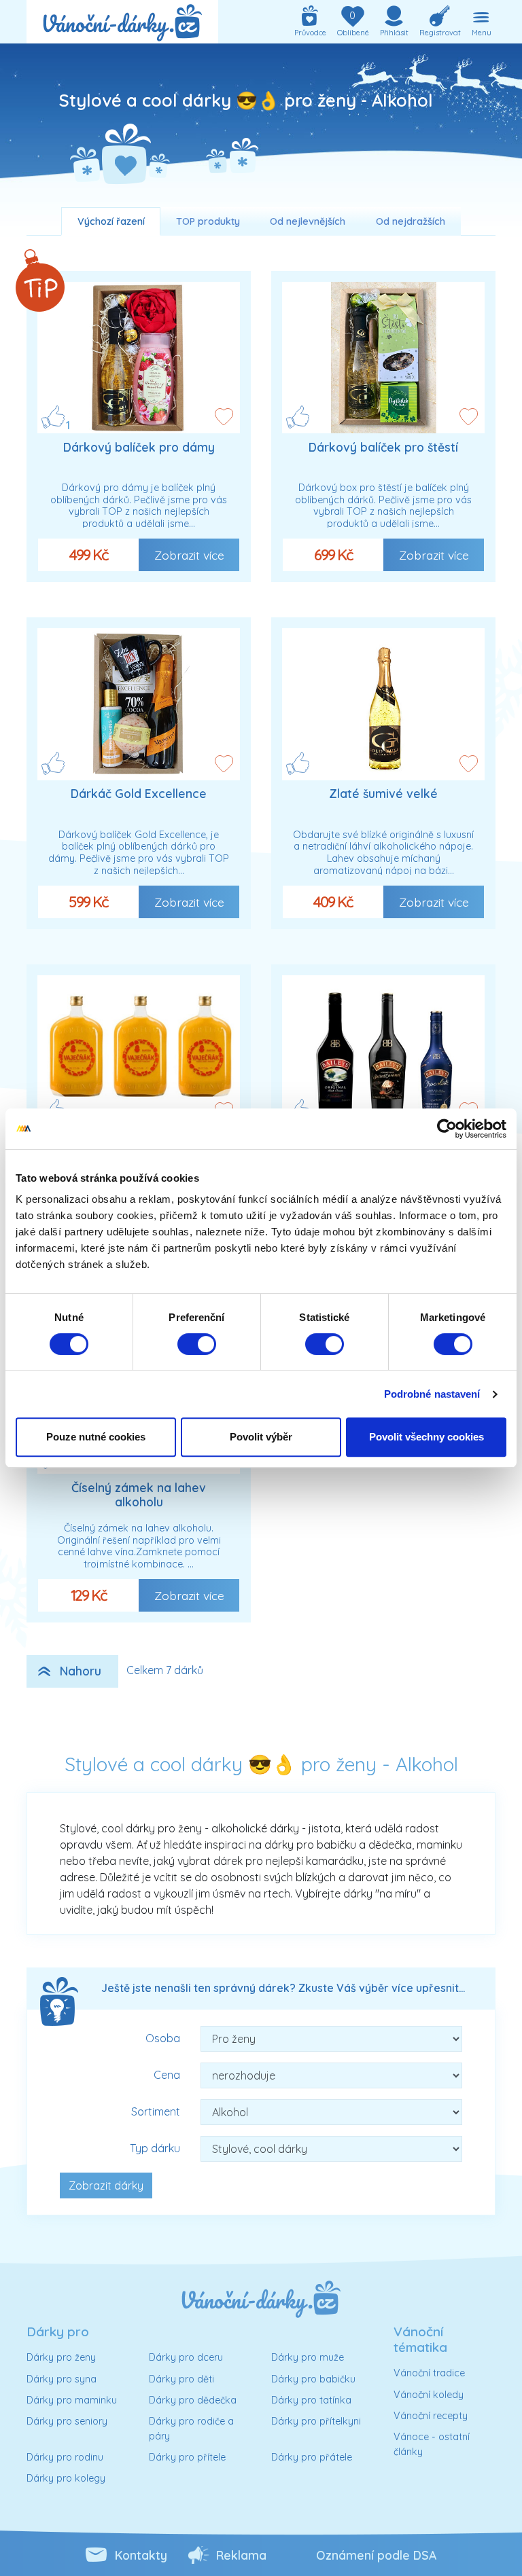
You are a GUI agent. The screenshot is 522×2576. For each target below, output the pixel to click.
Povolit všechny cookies (427, 1437)
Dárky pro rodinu (65, 2457)
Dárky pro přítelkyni (316, 2421)
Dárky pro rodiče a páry (191, 2429)
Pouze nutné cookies (96, 1437)
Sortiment (156, 2111)
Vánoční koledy (429, 2395)
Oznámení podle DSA (376, 2555)
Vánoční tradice (429, 2373)
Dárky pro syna (62, 2379)
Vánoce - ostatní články (432, 2444)
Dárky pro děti (181, 2379)
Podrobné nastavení (432, 1394)
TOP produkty (208, 221)
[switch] (197, 1344)
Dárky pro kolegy (66, 2478)
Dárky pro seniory (67, 2421)
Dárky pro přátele (312, 2457)
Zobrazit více (189, 555)
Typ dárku (155, 2148)
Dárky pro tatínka (311, 2400)
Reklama (241, 2555)
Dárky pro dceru (186, 2357)
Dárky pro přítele (187, 2457)
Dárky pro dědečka (193, 2400)
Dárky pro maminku (72, 2400)
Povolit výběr (261, 1437)
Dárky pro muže (308, 2357)
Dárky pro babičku (313, 2379)
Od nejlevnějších (308, 221)
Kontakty (141, 2555)
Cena (167, 2075)
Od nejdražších (411, 221)
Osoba (163, 2038)
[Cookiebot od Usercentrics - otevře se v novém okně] (447, 1129)
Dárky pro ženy (61, 2357)
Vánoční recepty (431, 2416)
